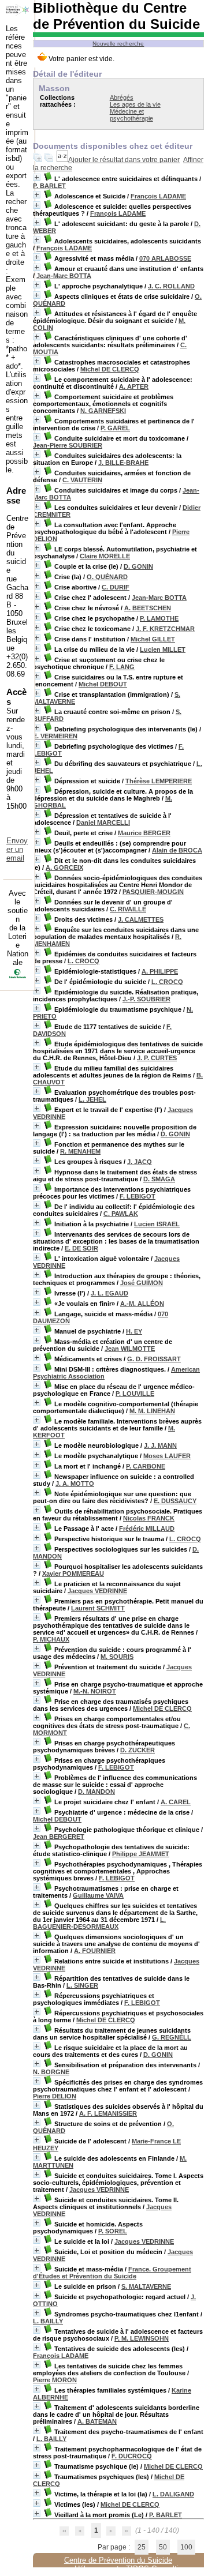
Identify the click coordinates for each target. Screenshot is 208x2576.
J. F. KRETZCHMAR (165, 629)
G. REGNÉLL (172, 2037)
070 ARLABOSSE (165, 258)
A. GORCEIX (64, 868)
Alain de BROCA (177, 850)
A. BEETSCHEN (148, 608)
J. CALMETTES (141, 919)
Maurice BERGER (144, 833)
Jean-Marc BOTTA (64, 276)
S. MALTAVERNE (146, 2286)
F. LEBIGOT (138, 1196)
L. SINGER (82, 1985)
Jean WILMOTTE (130, 1349)
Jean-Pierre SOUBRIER (68, 445)
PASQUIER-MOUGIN (153, 892)
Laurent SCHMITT (98, 1608)
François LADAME (158, 196)
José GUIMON (142, 1283)
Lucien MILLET (163, 649)
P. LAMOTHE (159, 618)
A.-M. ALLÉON (142, 1304)
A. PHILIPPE (160, 971)
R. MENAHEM (80, 1151)
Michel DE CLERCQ (110, 369)
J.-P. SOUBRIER (146, 999)
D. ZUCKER (138, 1750)
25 (142, 2547)
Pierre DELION (55, 2096)
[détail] (37, 177)
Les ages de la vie (135, 104)
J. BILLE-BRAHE (123, 463)
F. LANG (122, 667)
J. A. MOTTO (75, 1484)
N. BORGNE (51, 2072)
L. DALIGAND (173, 2494)
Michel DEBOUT (103, 684)
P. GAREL (115, 428)
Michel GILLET (153, 639)
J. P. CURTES (157, 1058)
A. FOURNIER (95, 1951)
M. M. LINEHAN (152, 1411)
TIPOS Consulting (156, 2569)
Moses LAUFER (167, 1456)
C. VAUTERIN (82, 480)
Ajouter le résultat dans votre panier (124, 160)
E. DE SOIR (81, 1248)
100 (186, 2547)
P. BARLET (49, 186)
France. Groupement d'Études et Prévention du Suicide (112, 2273)
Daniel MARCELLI (103, 823)
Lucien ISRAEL (157, 1224)
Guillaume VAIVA (98, 1895)
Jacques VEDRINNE (97, 1591)
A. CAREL (176, 1802)
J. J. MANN (160, 1445)
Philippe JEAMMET (141, 1854)
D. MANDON (96, 1792)
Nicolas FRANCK (149, 1518)
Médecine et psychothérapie (131, 115)
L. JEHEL (92, 1099)
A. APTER (134, 386)
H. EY (134, 1331)
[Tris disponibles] (62, 160)
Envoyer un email (17, 849)
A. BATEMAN (97, 2421)
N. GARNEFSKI (103, 411)
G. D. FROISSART (154, 1359)
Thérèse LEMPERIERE (159, 781)
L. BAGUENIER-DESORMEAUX (99, 1923)
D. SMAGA (159, 1179)
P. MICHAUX (51, 1639)
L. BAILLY (48, 2321)
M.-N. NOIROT (95, 1691)
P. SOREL (113, 2231)
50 (163, 2547)
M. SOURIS (117, 1657)
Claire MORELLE (105, 556)
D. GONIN (138, 566)
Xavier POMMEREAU (73, 1574)
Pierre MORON (55, 2380)
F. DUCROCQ (132, 2456)
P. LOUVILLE (135, 1394)
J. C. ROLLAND (171, 286)
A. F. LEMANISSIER (108, 2113)
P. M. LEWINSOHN (142, 2338)
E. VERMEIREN (55, 736)
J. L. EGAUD (109, 1293)
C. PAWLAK (121, 1214)
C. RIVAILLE (128, 909)
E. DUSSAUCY (175, 1501)
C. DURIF (116, 587)
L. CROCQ (83, 961)
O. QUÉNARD (107, 577)
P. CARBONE (146, 1466)
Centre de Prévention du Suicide (118, 2560)
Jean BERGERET (59, 1837)
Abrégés (122, 97)
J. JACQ (140, 1162)
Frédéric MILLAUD (147, 1529)
